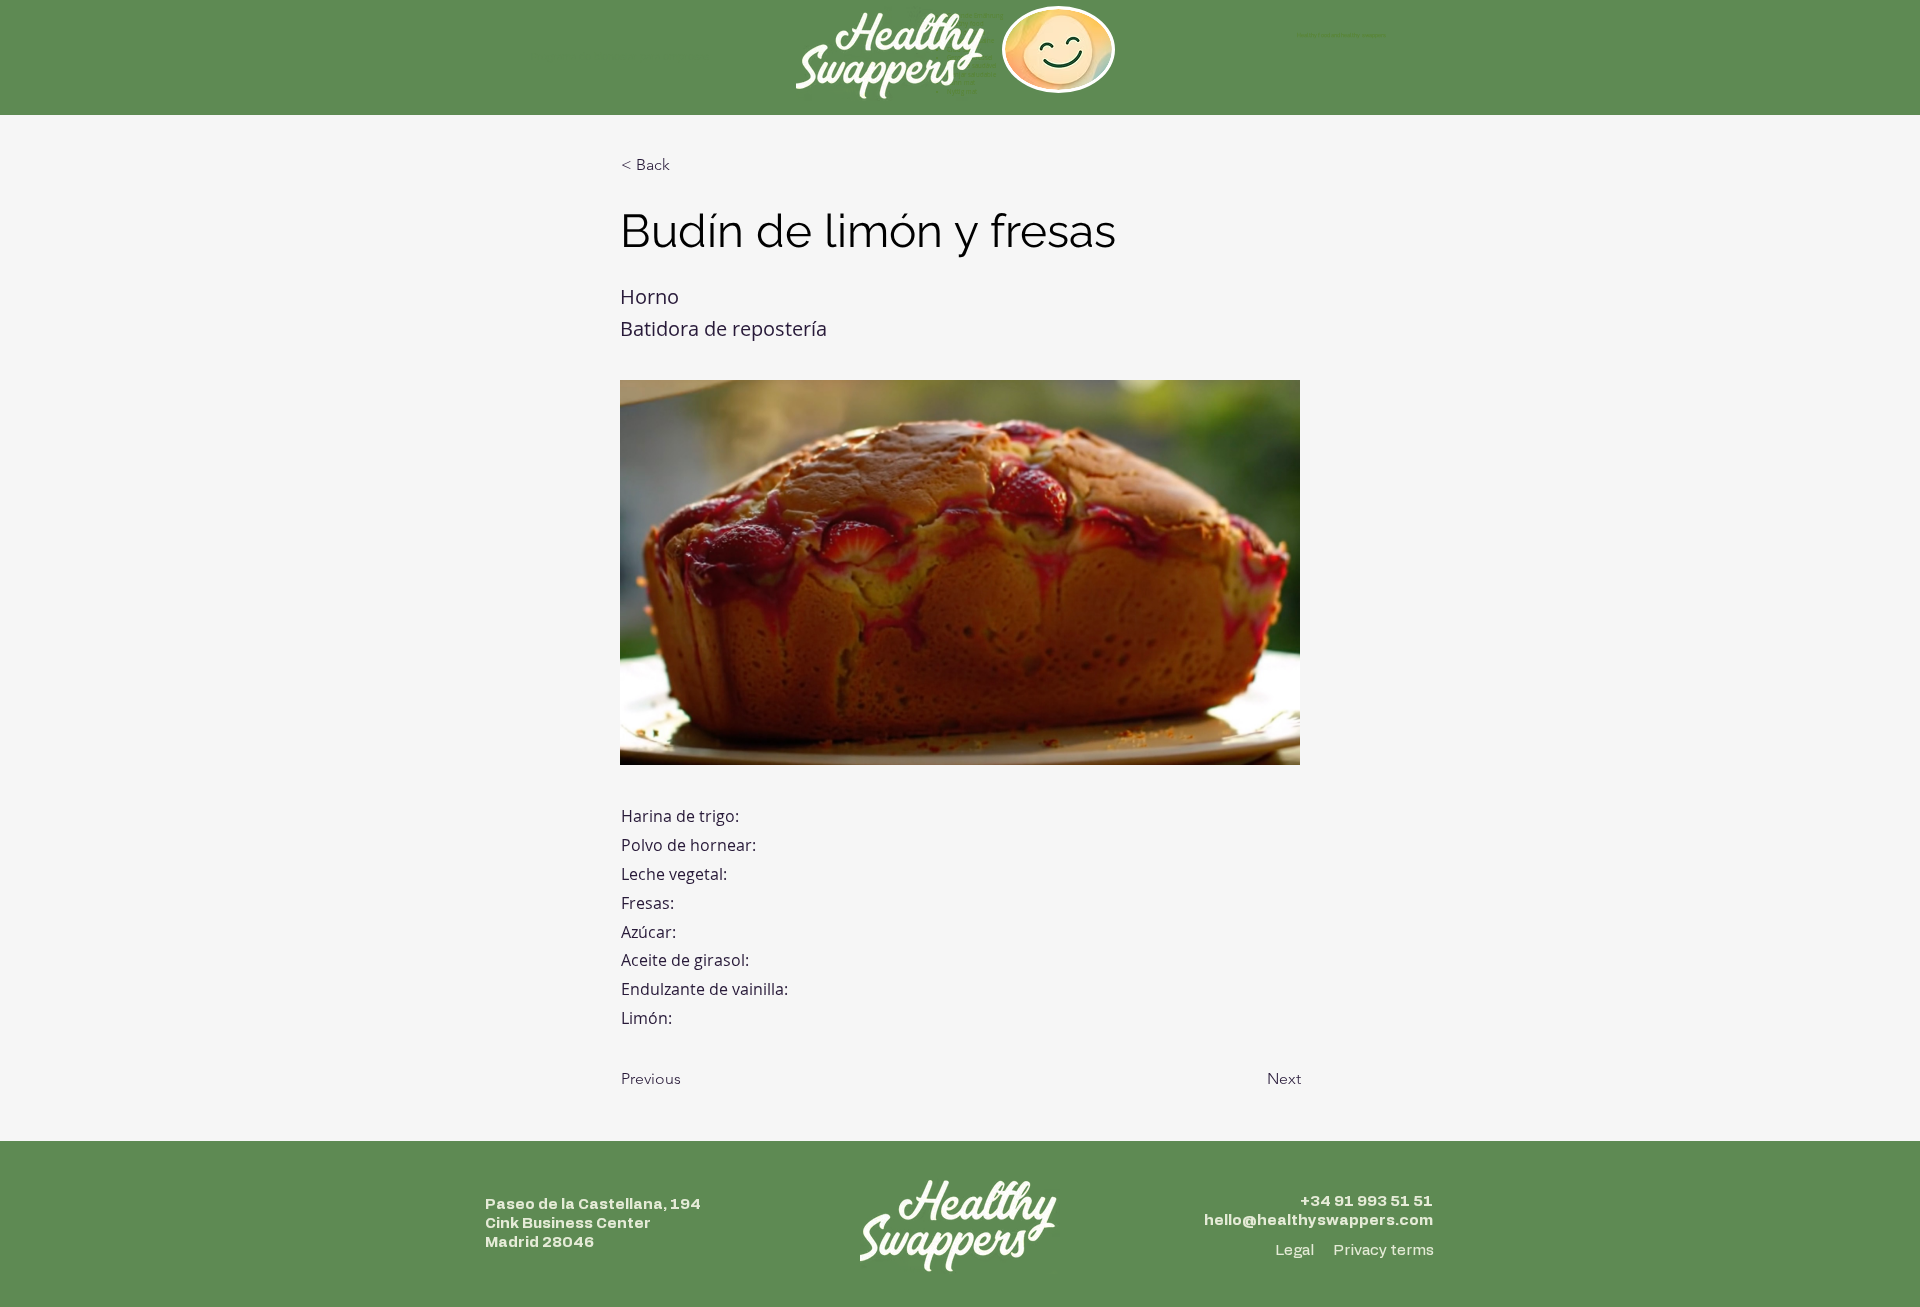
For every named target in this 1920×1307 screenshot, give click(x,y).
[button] (687, 165)
